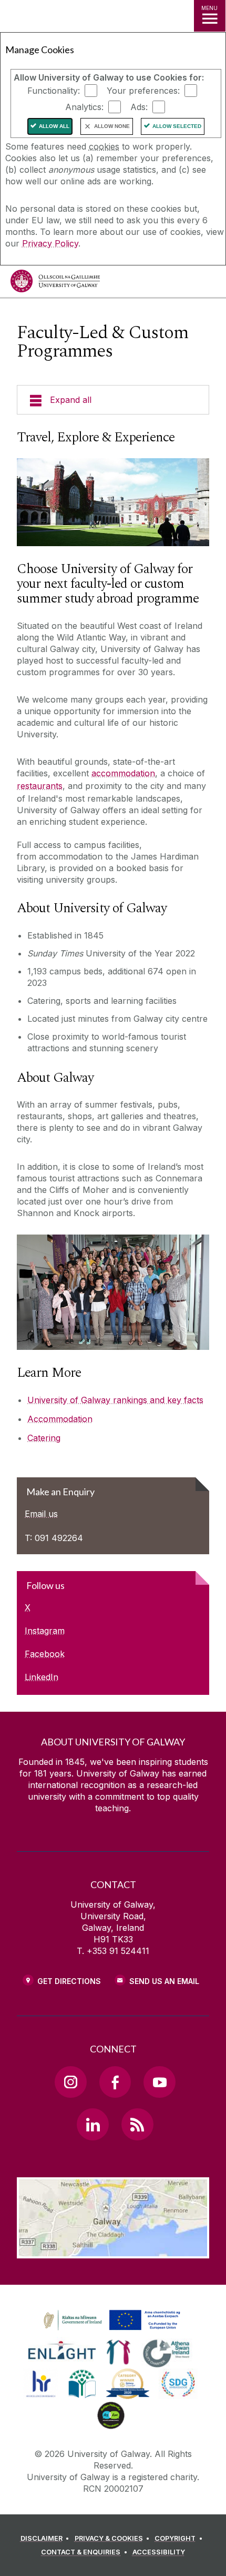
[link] (110, 2321)
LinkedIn (42, 1677)
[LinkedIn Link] (93, 2124)
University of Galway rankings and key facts (115, 1400)
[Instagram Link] (70, 2082)
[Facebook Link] (115, 2082)
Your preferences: (143, 91)
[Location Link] (113, 2251)
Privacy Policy (50, 243)
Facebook (45, 1654)
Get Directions (69, 1981)
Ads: (139, 107)
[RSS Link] (137, 2124)
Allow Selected (177, 126)
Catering (44, 1438)
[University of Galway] (55, 284)
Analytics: (84, 107)
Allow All (54, 126)
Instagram (45, 1631)
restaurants (40, 786)
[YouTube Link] (159, 2082)
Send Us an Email (164, 1981)
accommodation (123, 773)
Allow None (112, 126)
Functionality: (54, 91)
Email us (41, 1514)
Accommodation (60, 1419)
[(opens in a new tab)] (113, 2331)
